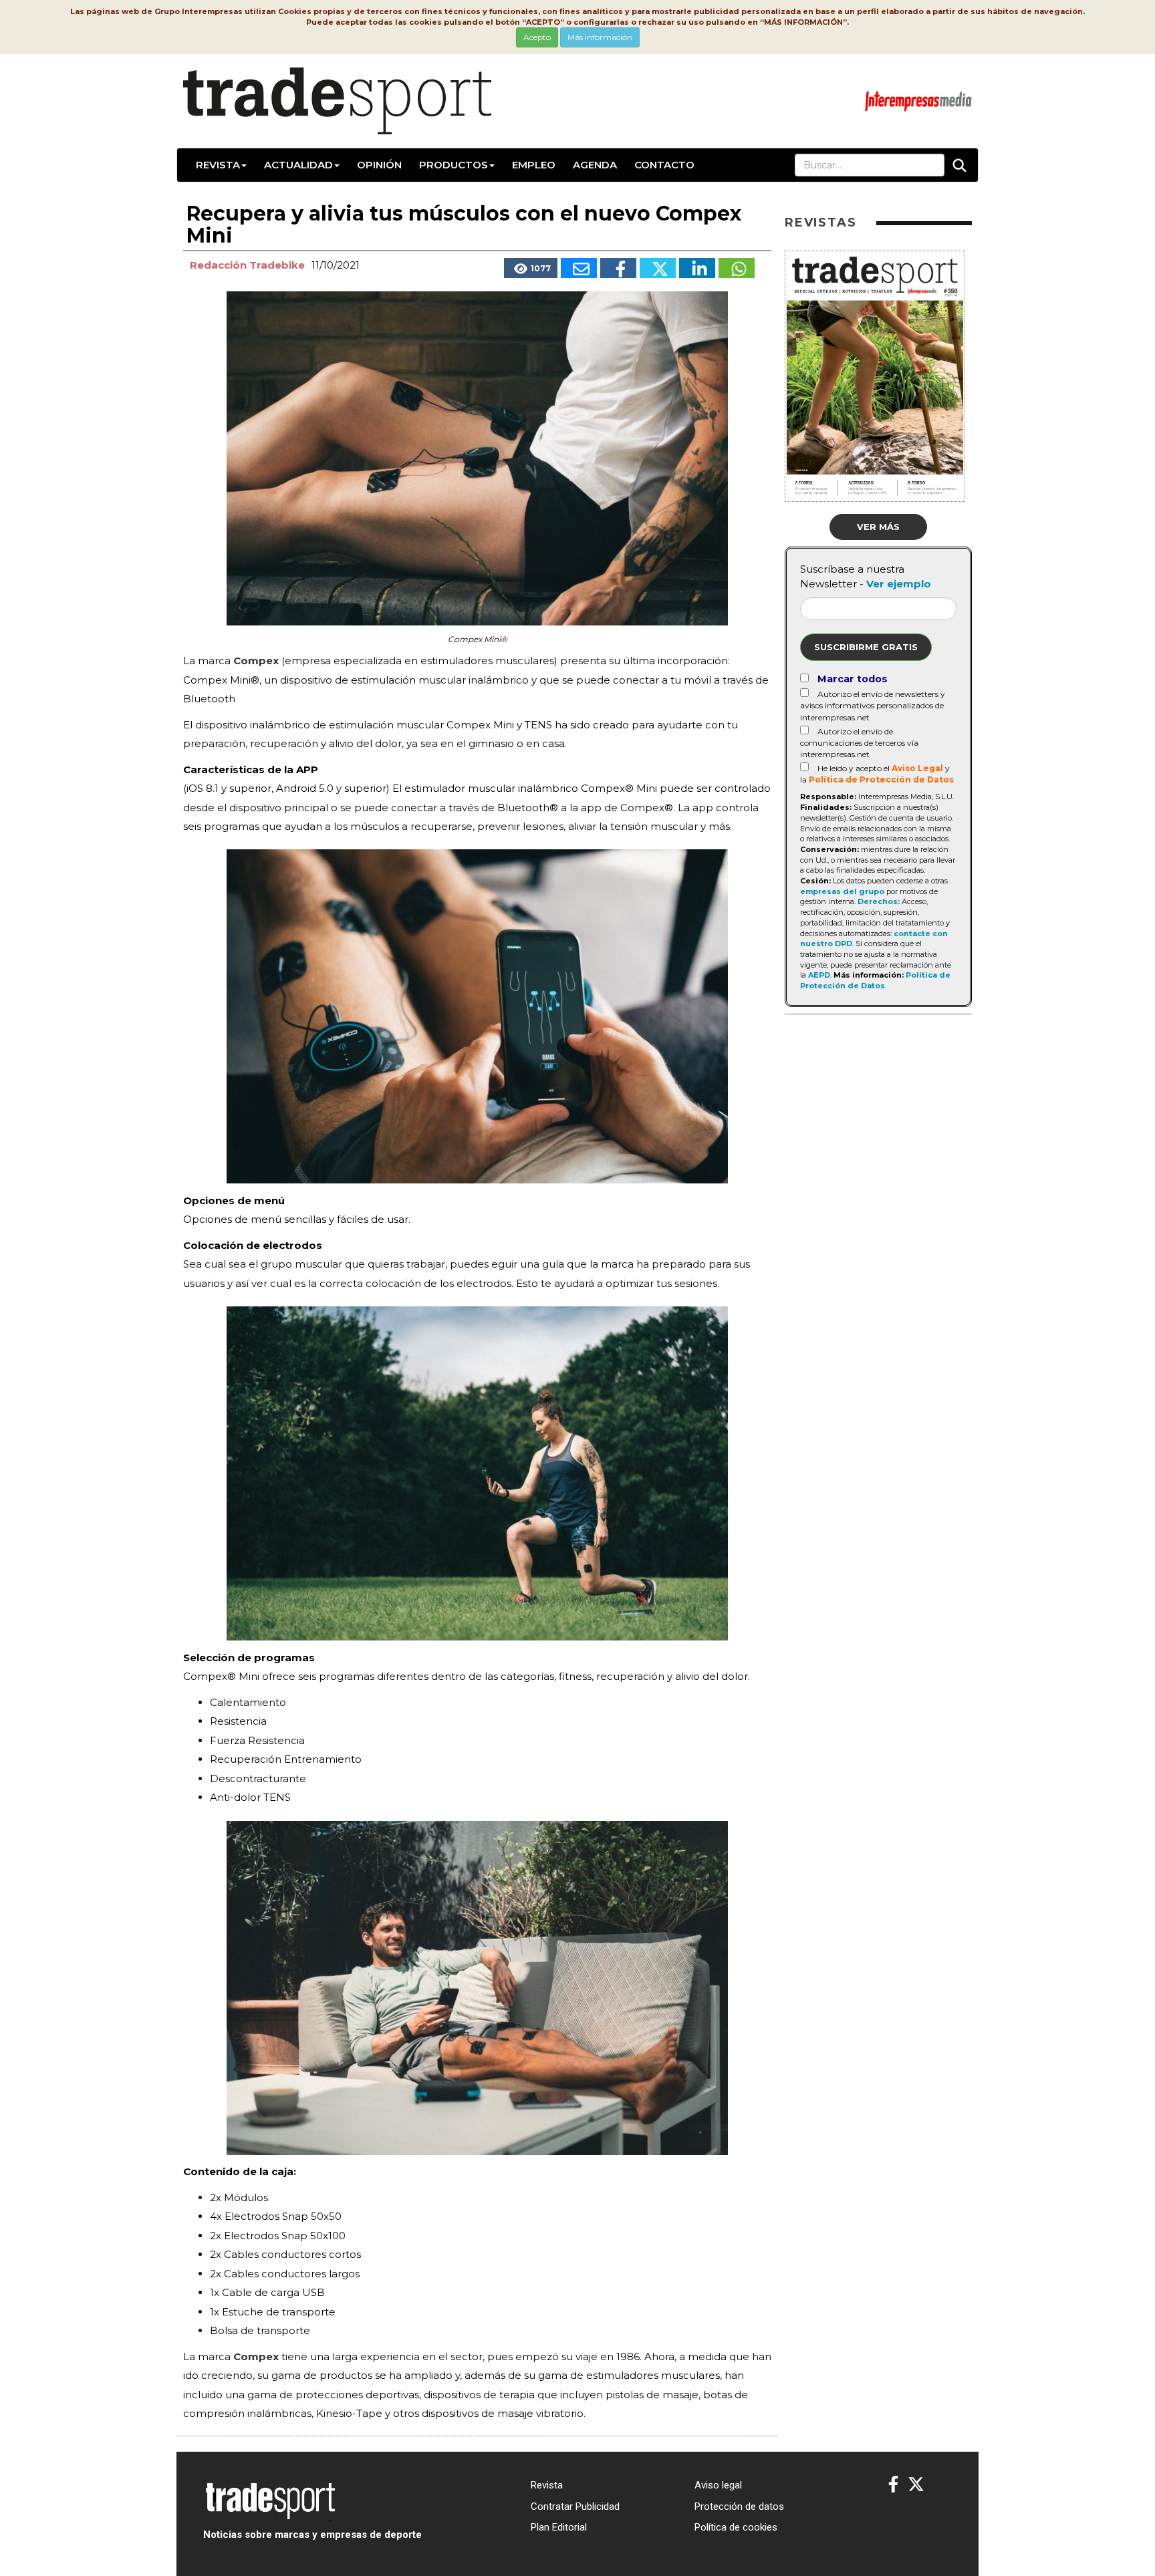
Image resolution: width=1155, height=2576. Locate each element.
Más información (600, 37)
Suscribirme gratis (866, 647)
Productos (454, 165)
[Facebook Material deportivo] (893, 2485)
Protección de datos (739, 2507)
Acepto (537, 37)
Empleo (534, 165)
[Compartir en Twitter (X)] (658, 268)
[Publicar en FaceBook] (618, 268)
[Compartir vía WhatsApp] (737, 268)
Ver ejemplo (899, 584)
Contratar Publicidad (575, 2507)
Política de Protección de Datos (881, 779)
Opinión (379, 165)
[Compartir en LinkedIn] (697, 268)
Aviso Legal (917, 768)
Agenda (595, 165)
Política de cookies (736, 2527)
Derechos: (879, 901)
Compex (256, 661)
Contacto (664, 165)
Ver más (878, 527)
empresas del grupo (842, 891)
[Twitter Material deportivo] (916, 2485)
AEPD (819, 975)
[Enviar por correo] (579, 268)
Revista (218, 165)
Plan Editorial (559, 2527)
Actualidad (298, 165)
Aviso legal (718, 2485)
